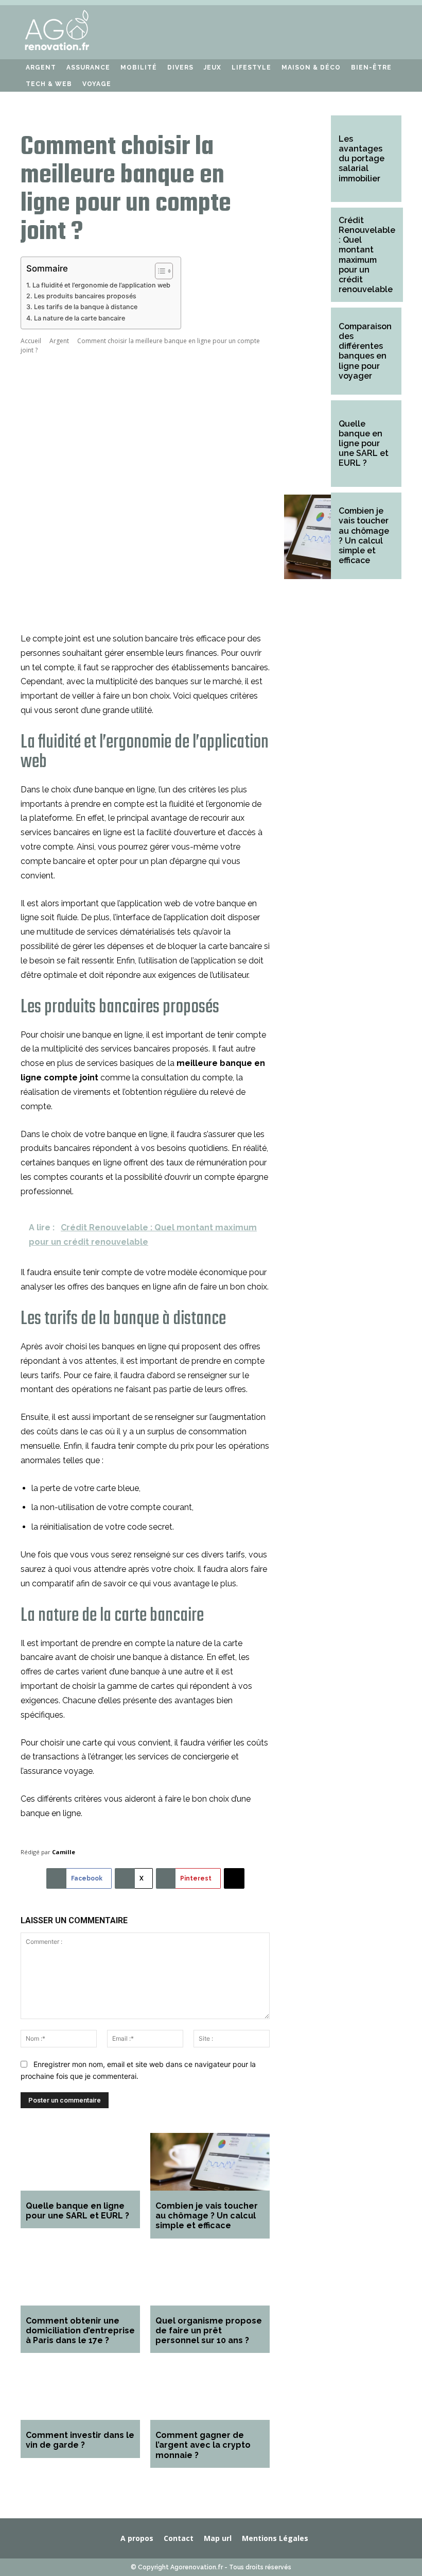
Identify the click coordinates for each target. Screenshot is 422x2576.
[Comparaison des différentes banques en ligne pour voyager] (307, 352)
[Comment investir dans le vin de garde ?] (80, 2392)
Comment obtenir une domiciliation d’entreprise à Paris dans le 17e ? (80, 2331)
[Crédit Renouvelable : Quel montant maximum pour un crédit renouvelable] (307, 252)
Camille (64, 1852)
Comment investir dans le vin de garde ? (80, 2440)
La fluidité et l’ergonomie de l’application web (101, 285)
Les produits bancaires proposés (85, 296)
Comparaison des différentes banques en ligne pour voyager (365, 351)
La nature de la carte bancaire (80, 318)
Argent (59, 341)
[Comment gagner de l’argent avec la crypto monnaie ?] (210, 2392)
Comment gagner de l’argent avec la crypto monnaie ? (203, 2445)
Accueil (31, 341)
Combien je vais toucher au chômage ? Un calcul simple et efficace (207, 2216)
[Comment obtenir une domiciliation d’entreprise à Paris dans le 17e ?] (80, 2278)
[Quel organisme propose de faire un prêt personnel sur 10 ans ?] (210, 2278)
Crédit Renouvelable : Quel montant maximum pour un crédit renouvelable (367, 255)
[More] (234, 1878)
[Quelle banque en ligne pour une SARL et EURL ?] (80, 2163)
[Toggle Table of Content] (159, 271)
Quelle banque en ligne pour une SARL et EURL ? (77, 2211)
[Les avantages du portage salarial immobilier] (307, 160)
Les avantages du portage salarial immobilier (362, 159)
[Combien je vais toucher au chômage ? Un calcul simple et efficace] (210, 2163)
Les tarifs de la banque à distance (86, 307)
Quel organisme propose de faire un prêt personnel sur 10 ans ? (209, 2331)
